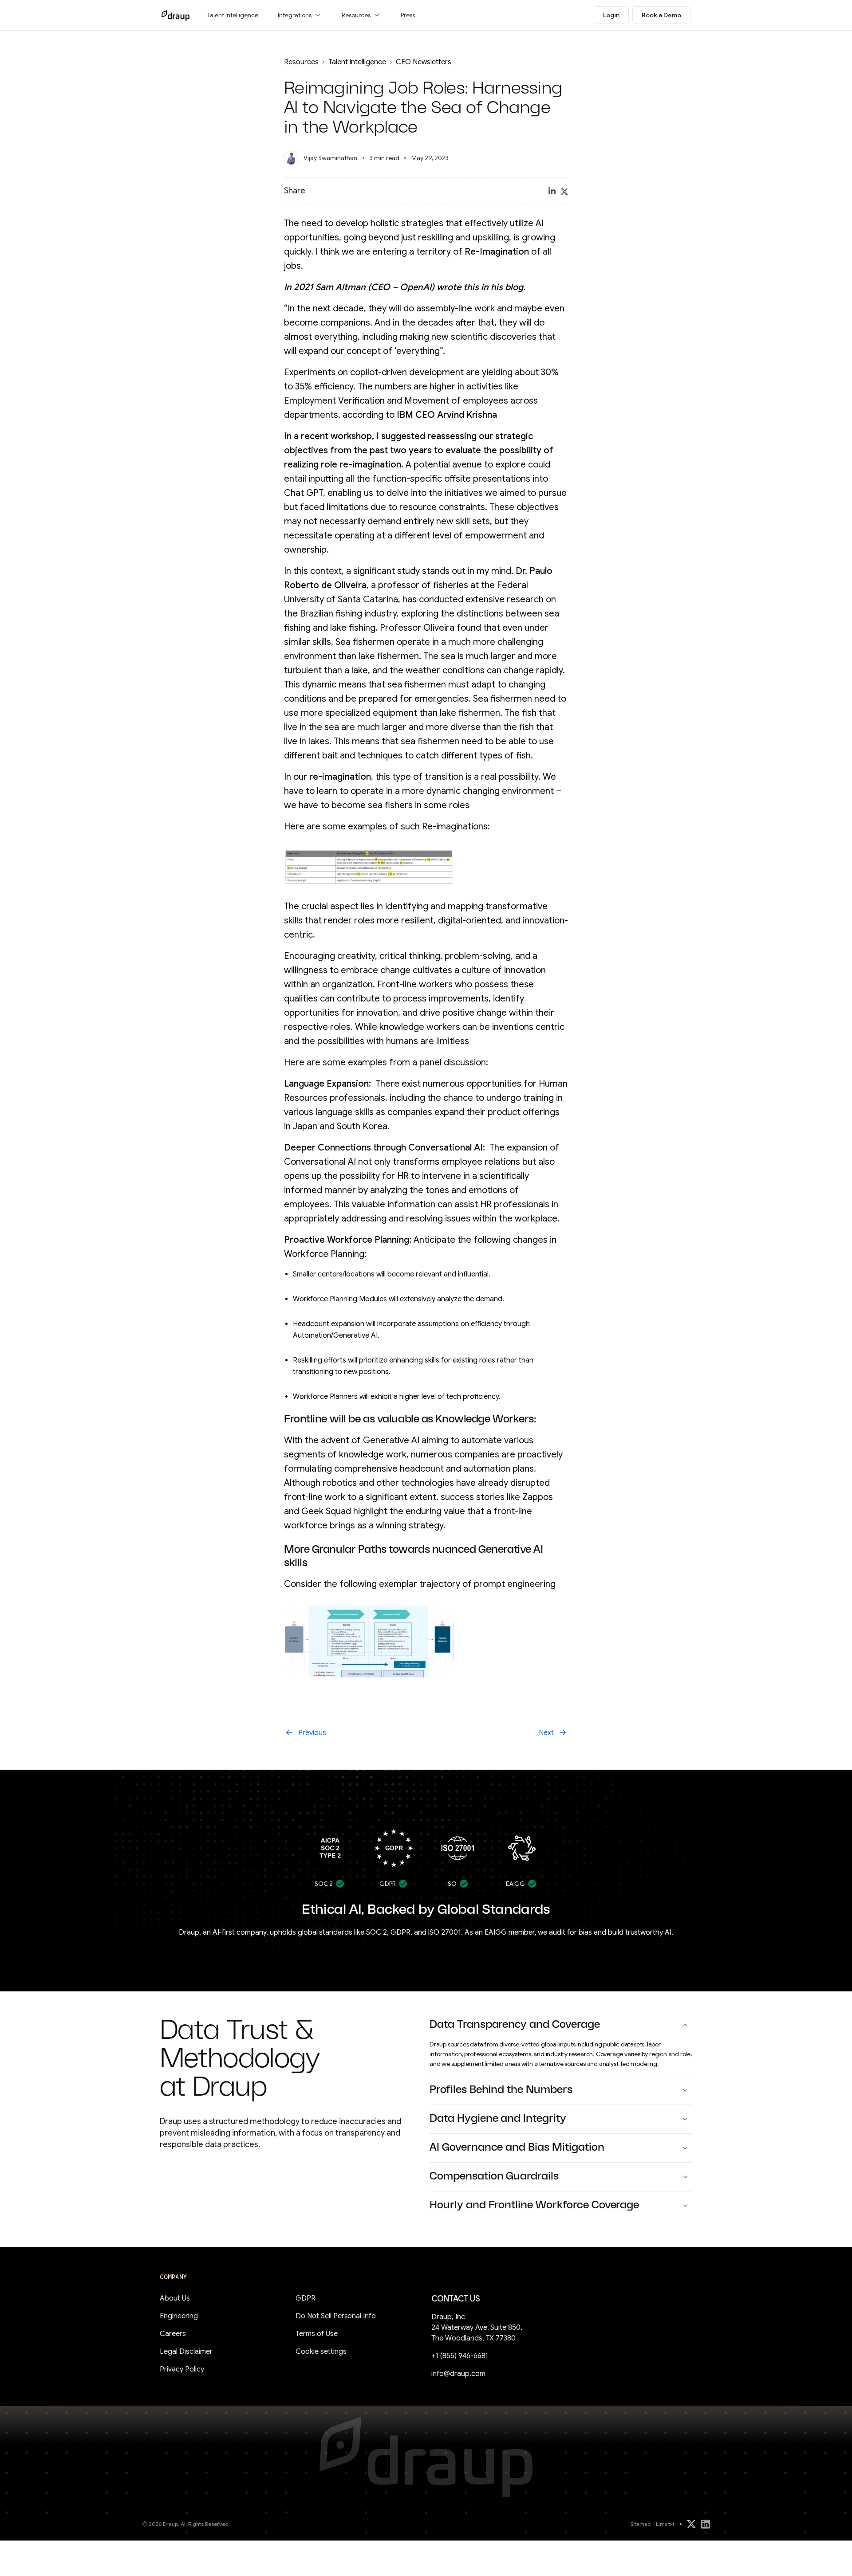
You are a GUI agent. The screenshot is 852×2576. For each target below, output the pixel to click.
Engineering (179, 2316)
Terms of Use (317, 2334)
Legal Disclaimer (186, 2352)
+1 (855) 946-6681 (460, 2356)
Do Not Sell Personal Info (336, 2316)
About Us (175, 2298)
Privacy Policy (182, 2369)
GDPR (306, 2298)
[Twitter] (691, 2524)
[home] (176, 15)
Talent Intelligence (357, 62)
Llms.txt (665, 2524)
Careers (173, 2334)
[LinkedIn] (706, 2524)
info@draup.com (458, 2374)
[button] (300, 15)
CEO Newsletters (424, 62)
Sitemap (641, 2524)
